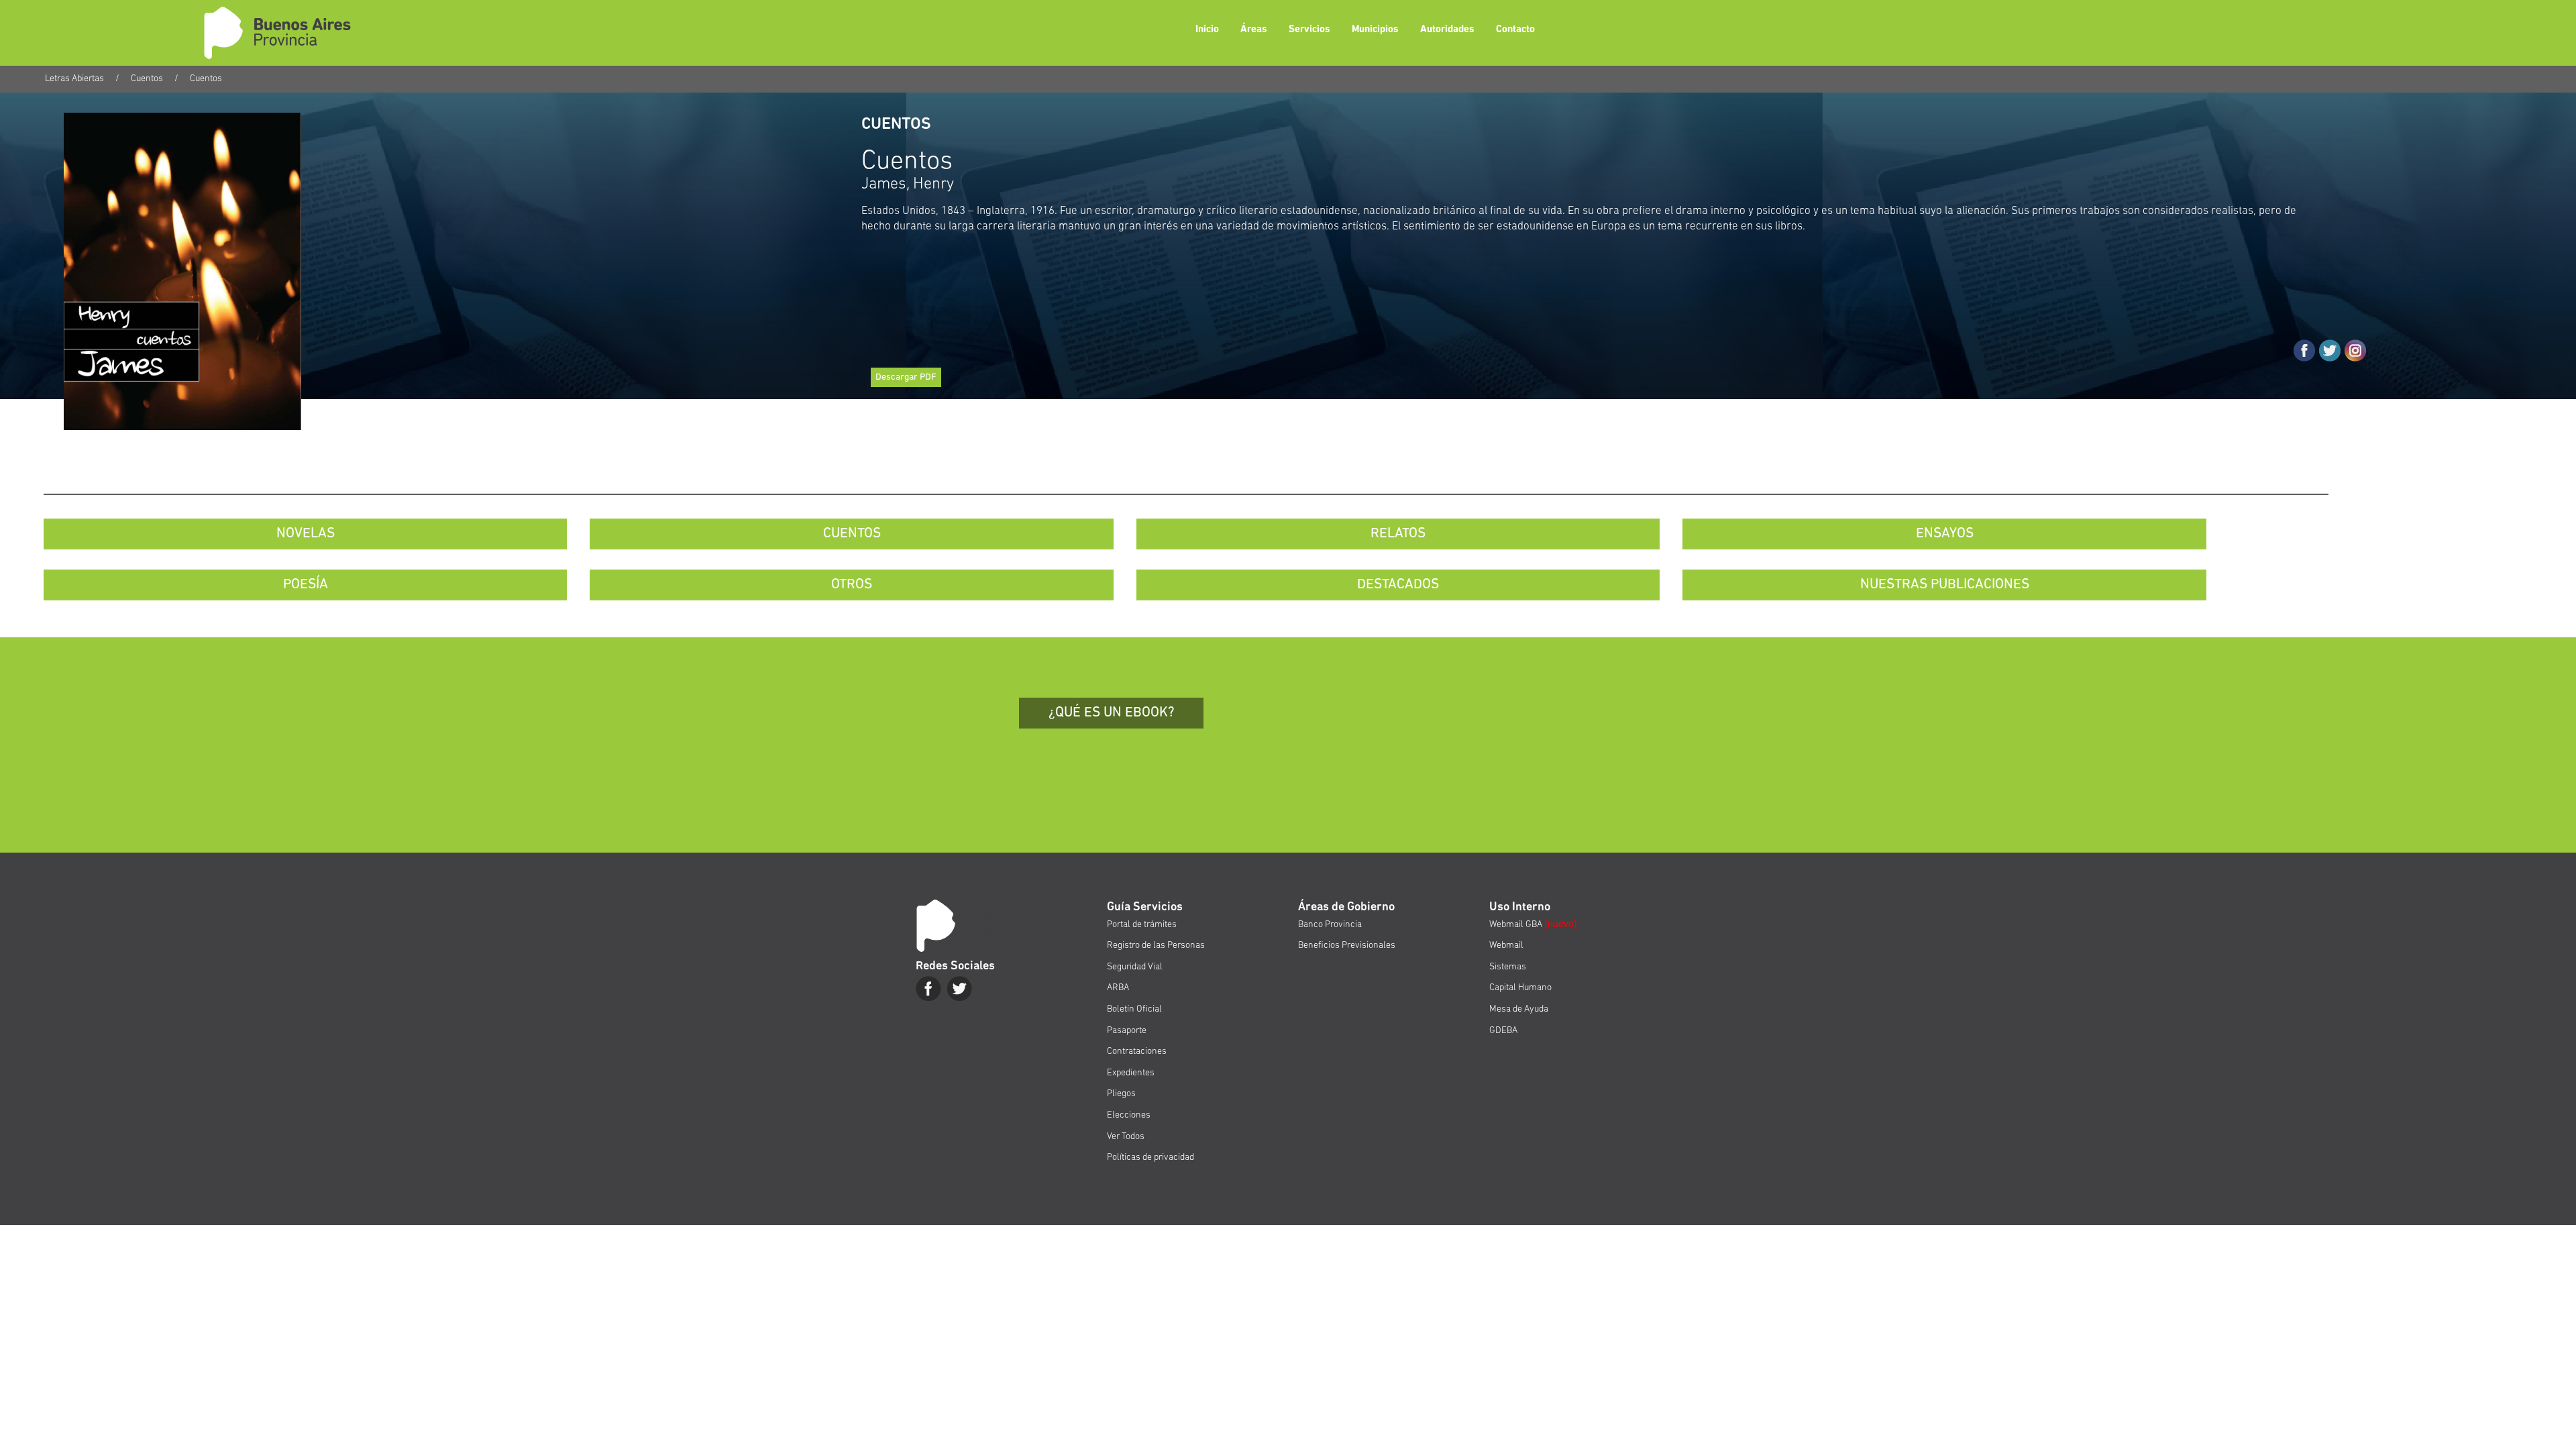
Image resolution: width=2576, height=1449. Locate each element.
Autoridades (1447, 30)
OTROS (852, 585)
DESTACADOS (1398, 585)
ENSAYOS (1945, 534)
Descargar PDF (906, 377)
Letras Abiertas (74, 79)
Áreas (1254, 30)
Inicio (1207, 30)
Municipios (1375, 30)
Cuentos (147, 79)
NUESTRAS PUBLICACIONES (1945, 585)
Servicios (1309, 30)
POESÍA (306, 585)
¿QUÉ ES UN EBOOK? (1112, 713)
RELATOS (1398, 534)
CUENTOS (852, 534)
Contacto (1515, 30)
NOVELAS (306, 534)
